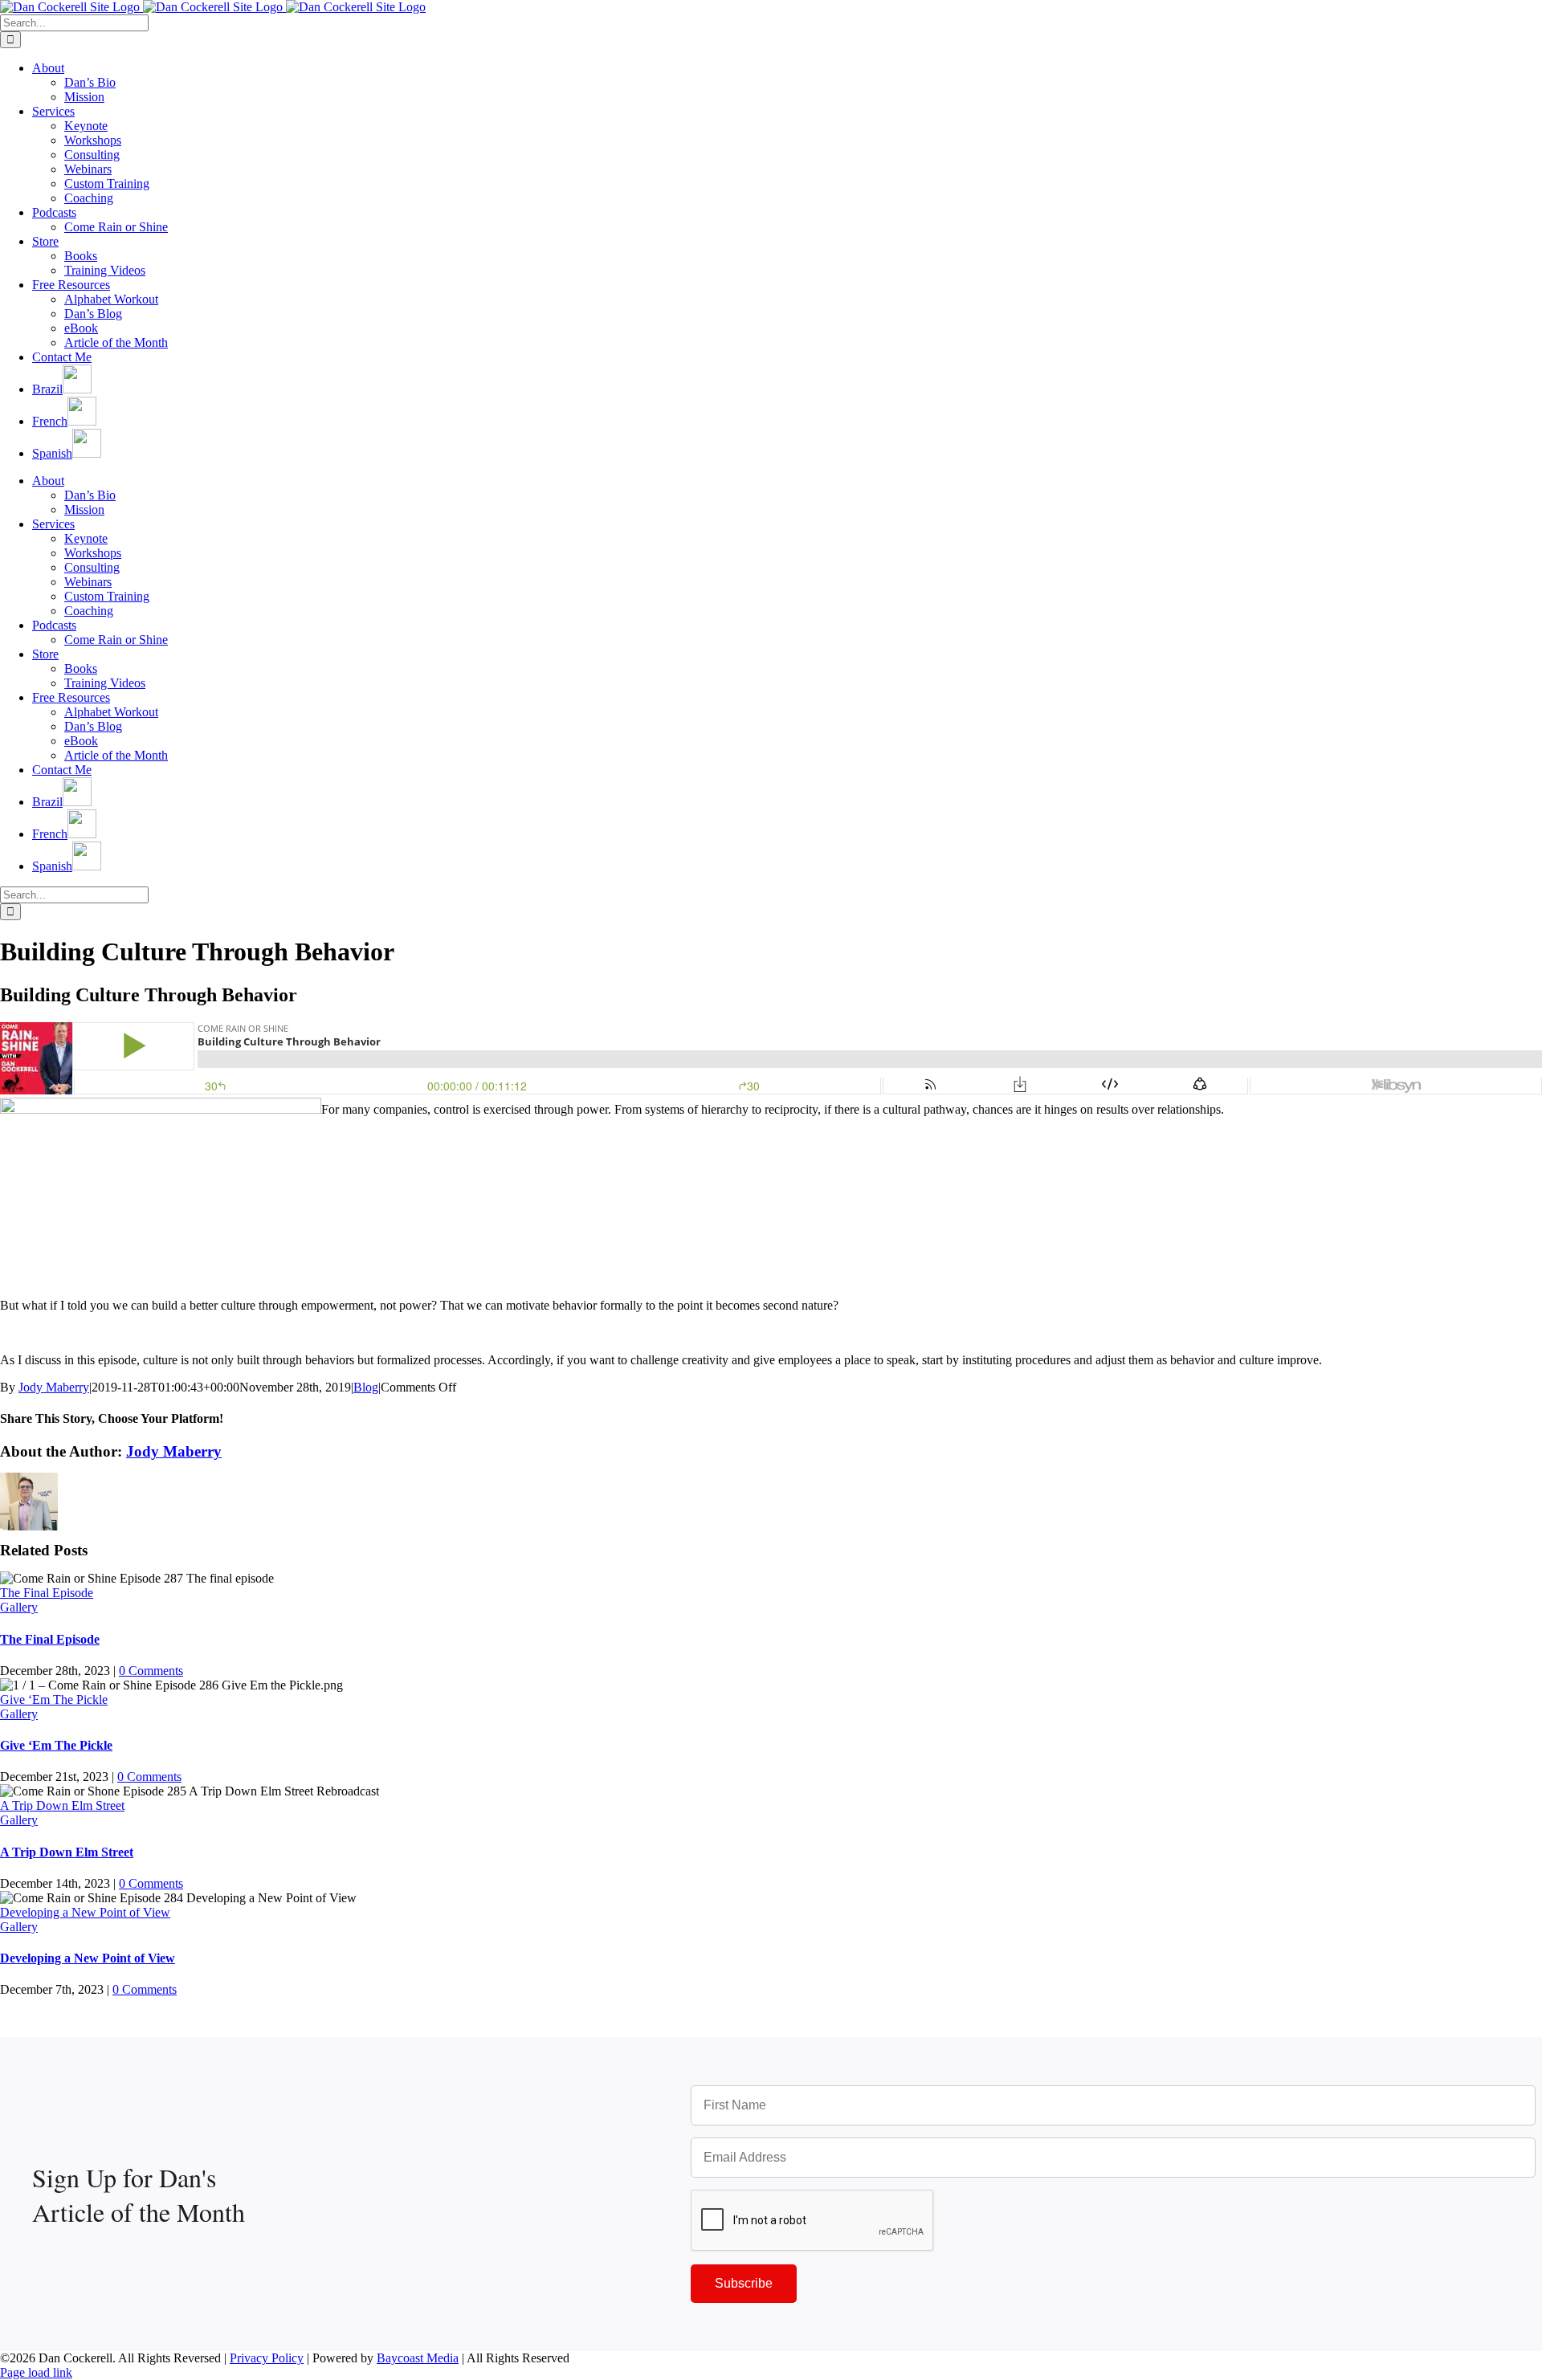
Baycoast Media (418, 2358)
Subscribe (744, 2283)
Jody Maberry (54, 1387)
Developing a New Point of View (85, 1912)
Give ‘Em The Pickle (54, 1699)
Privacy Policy (267, 2358)
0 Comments (151, 1671)
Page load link (36, 2372)
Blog (366, 1387)
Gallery (19, 1607)
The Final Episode (47, 1593)
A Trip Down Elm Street (62, 1805)
